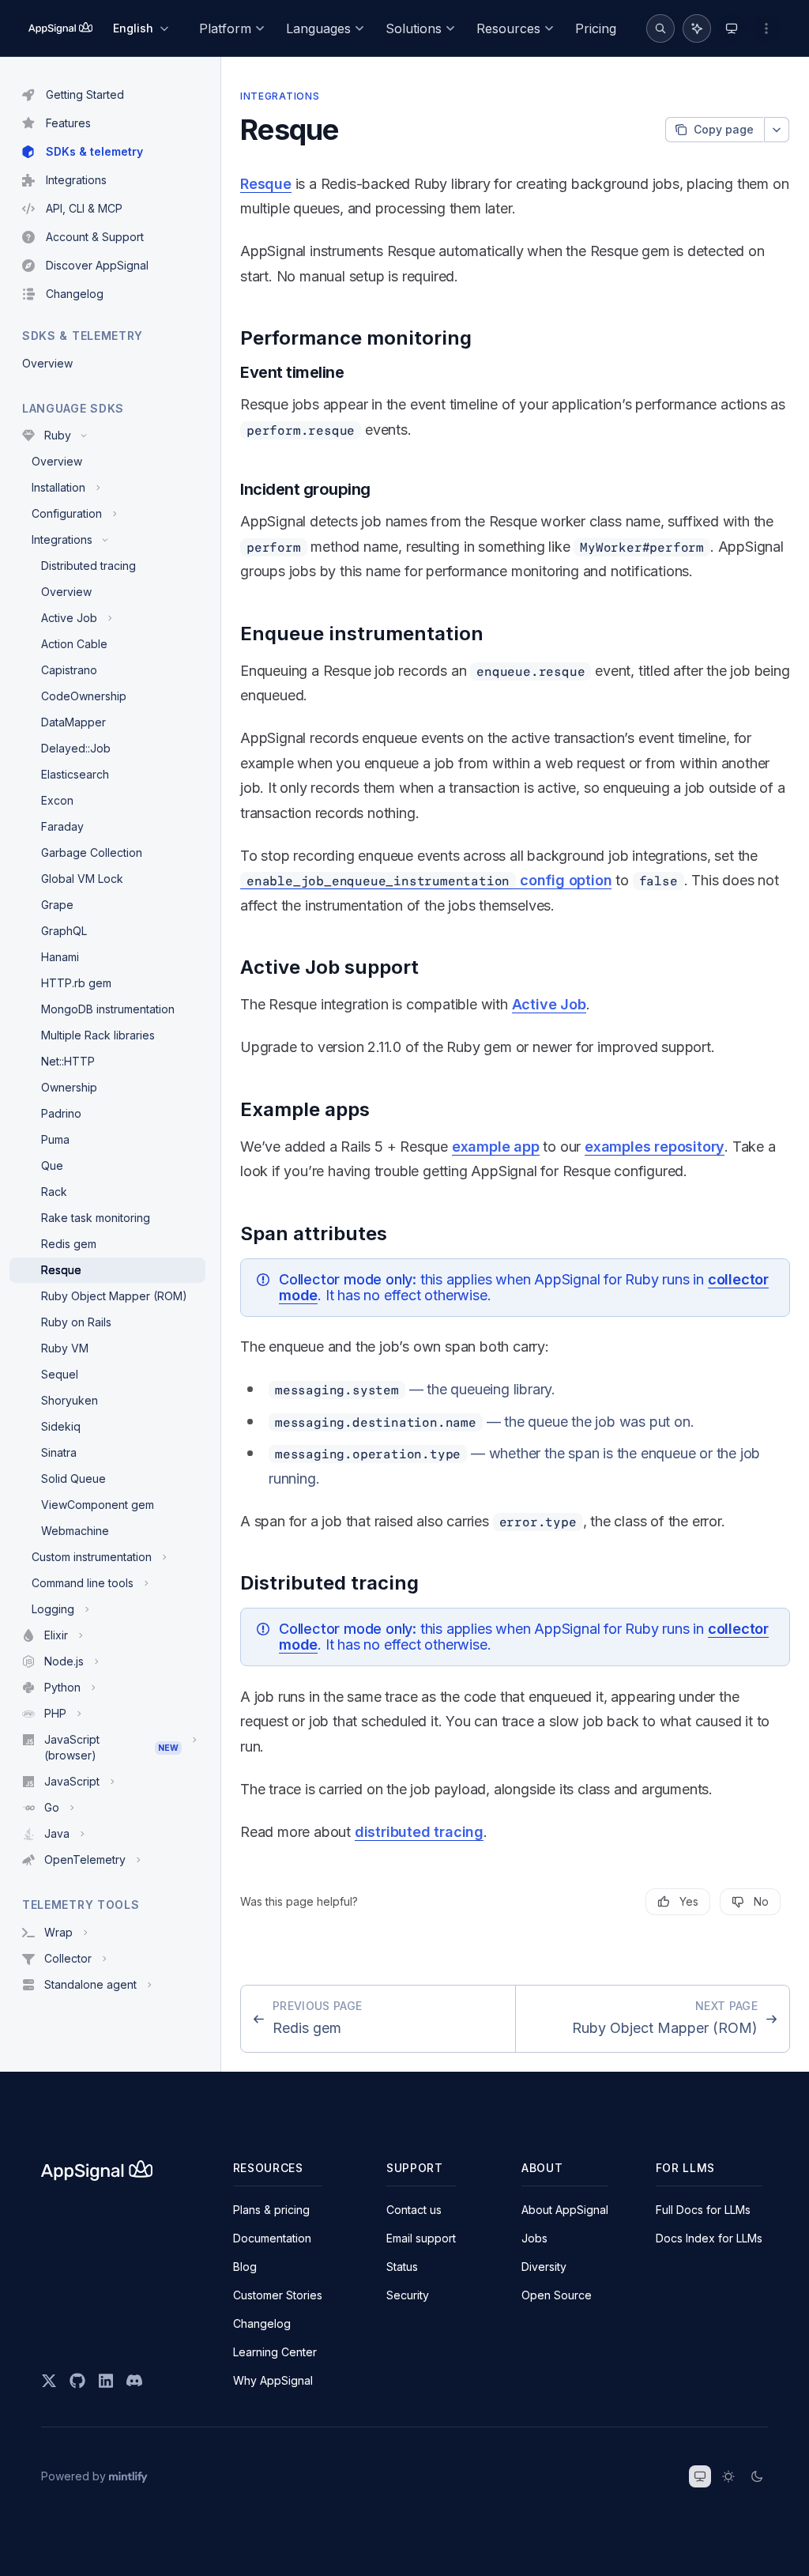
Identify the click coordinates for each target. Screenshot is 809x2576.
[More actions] (766, 28)
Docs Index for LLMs (709, 2238)
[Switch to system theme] (700, 2476)
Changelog (262, 2323)
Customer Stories (278, 2295)
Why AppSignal (273, 2380)
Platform (225, 28)
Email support (421, 2238)
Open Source (557, 2295)
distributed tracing (419, 1832)
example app (496, 1147)
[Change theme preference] (732, 28)
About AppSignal (565, 2210)
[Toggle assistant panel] (697, 28)
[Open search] (660, 28)
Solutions (414, 28)
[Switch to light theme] (728, 2476)
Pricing (596, 28)
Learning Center (275, 2352)
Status (402, 2267)
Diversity (544, 2267)
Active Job (549, 1004)
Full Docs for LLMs (703, 2210)
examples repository (655, 1147)
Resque (266, 184)
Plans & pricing (271, 2210)
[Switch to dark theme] (757, 2476)
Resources (508, 28)
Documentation (272, 2238)
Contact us (414, 2210)
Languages (318, 28)
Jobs (534, 2238)
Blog (245, 2267)
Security (408, 2295)
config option (429, 880)
